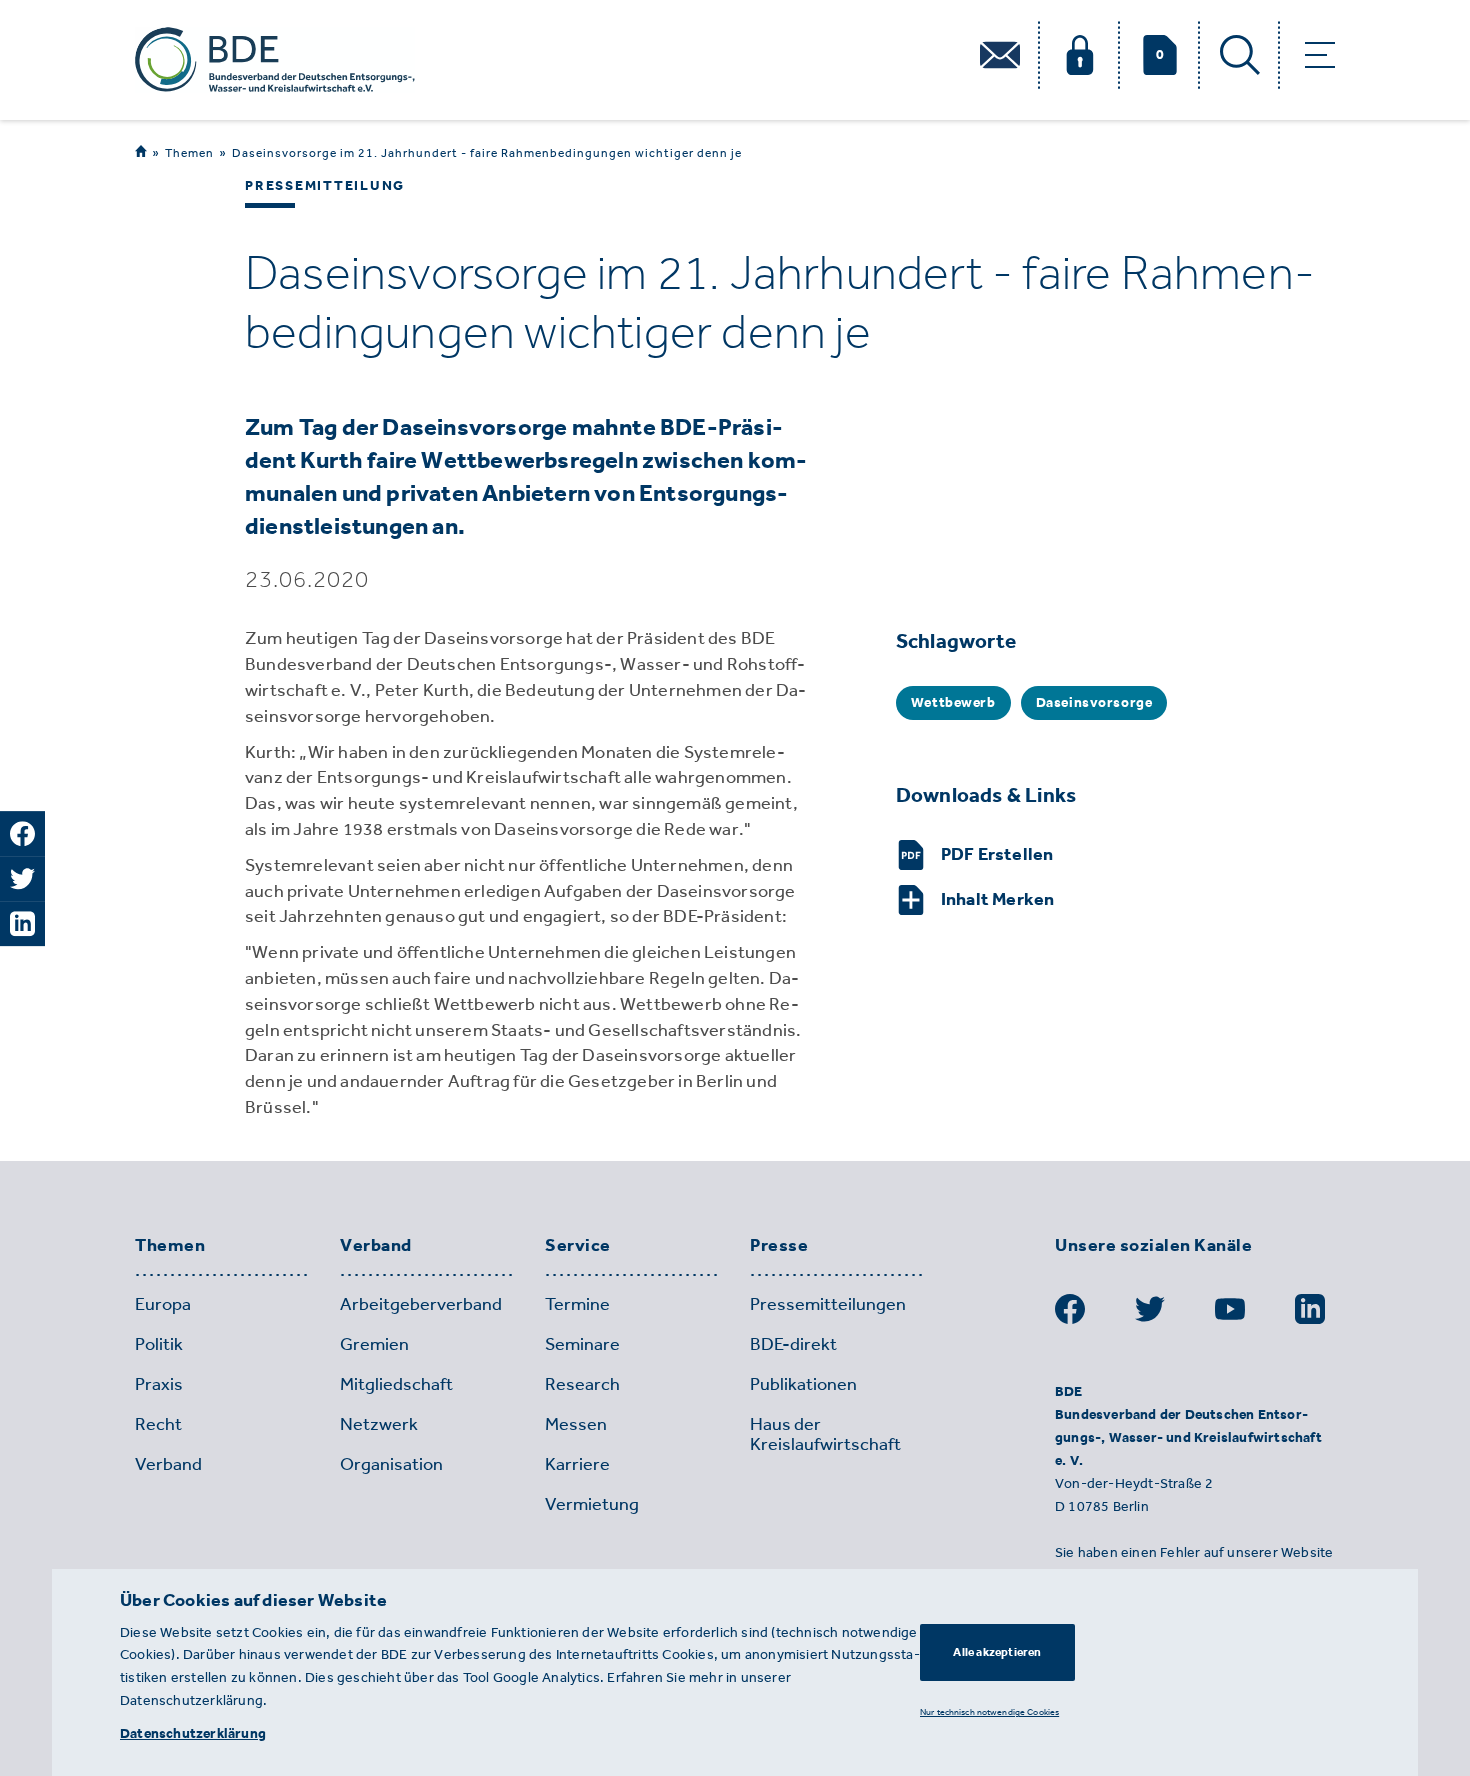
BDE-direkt (793, 1344)
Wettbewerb (953, 702)
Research (582, 1384)
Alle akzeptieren (997, 1652)
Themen (189, 152)
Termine (577, 1304)
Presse (779, 1246)
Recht (158, 1424)
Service (578, 1246)
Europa (163, 1304)
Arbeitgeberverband (421, 1304)
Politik (159, 1344)
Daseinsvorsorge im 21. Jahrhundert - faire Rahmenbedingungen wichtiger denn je (487, 153)
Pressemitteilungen (828, 1304)
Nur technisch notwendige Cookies (989, 1711)
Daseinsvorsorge (1094, 702)
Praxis (159, 1384)
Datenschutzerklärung (193, 1733)
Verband (376, 1246)
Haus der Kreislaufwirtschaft (825, 1434)
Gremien (374, 1344)
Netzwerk (379, 1424)
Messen (576, 1424)
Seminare (582, 1344)
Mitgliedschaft (396, 1384)
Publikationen (803, 1384)
